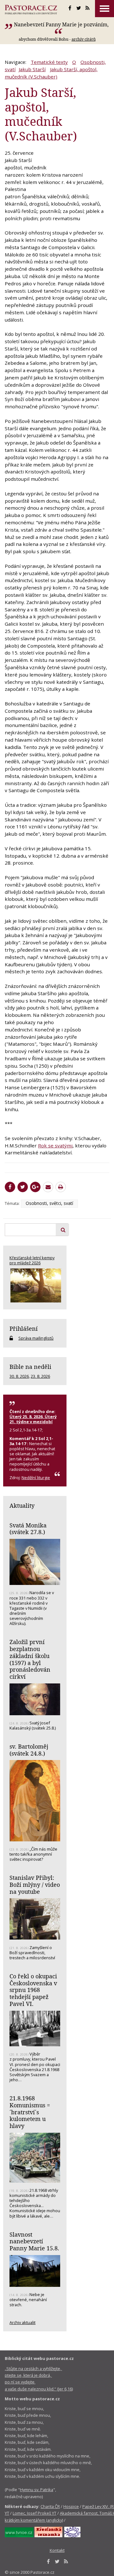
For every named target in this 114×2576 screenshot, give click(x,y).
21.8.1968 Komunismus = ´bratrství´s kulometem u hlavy (30, 2112)
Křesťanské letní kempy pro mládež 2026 (32, 1260)
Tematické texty (49, 62)
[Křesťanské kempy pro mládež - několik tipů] (35, 1285)
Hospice (71, 2506)
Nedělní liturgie (36, 1478)
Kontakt (57, 2550)
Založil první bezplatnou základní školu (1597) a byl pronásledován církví (30, 1659)
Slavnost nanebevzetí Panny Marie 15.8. (34, 2241)
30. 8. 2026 (19, 1376)
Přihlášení (24, 1329)
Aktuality (22, 1505)
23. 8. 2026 (40, 1376)
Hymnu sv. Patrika (37, 2490)
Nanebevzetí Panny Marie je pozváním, (61, 24)
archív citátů (84, 39)
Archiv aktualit (22, 2322)
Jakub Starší (32, 69)
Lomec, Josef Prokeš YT (35, 2513)
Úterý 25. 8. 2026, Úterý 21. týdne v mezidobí (33, 1419)
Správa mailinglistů (36, 1338)
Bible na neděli (30, 1367)
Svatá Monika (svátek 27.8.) (28, 1529)
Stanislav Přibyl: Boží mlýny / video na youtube (35, 1884)
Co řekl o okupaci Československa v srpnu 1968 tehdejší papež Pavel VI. (33, 1990)
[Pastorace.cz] (31, 10)
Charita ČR (50, 2506)
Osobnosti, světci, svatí (49, 1203)
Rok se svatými (55, 1145)
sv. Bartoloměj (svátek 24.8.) (29, 1750)
